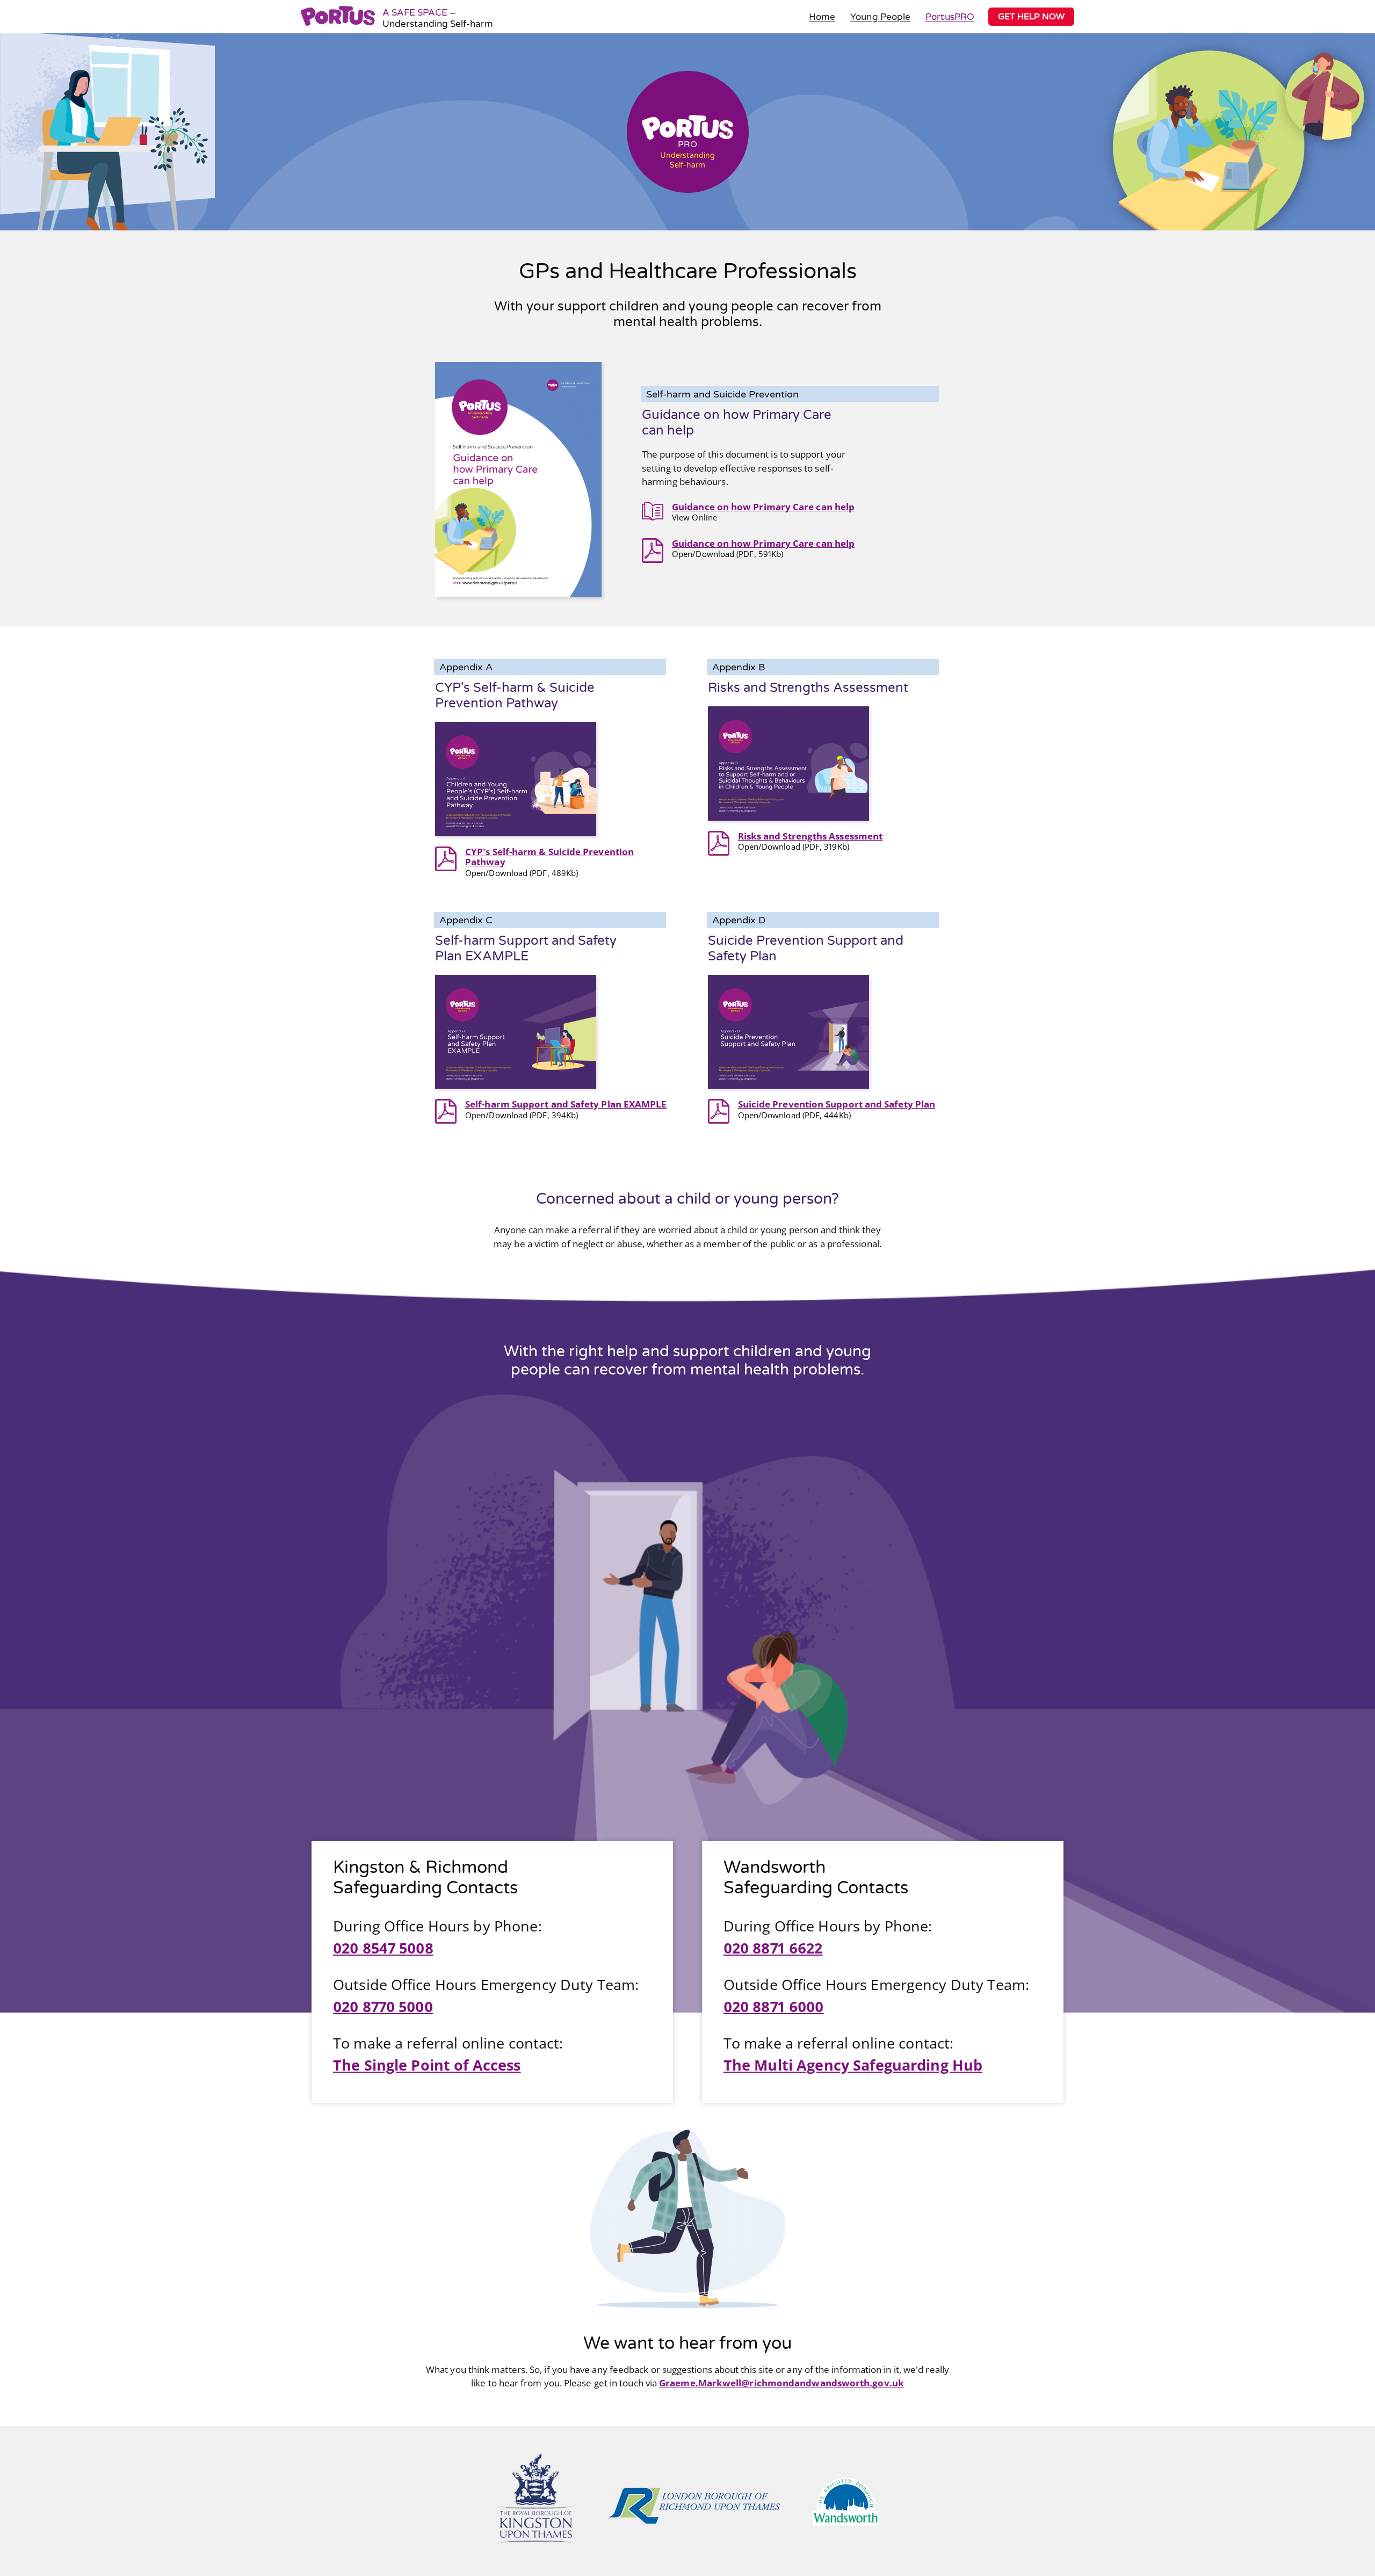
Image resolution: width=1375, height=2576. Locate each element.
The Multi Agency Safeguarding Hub (853, 2065)
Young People (880, 17)
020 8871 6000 (774, 2006)
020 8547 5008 (383, 1948)
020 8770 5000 (383, 2006)
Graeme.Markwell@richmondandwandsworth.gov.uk (781, 2383)
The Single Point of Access (427, 2065)
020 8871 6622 (773, 1948)
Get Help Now (1031, 17)
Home (822, 17)
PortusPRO (950, 17)
